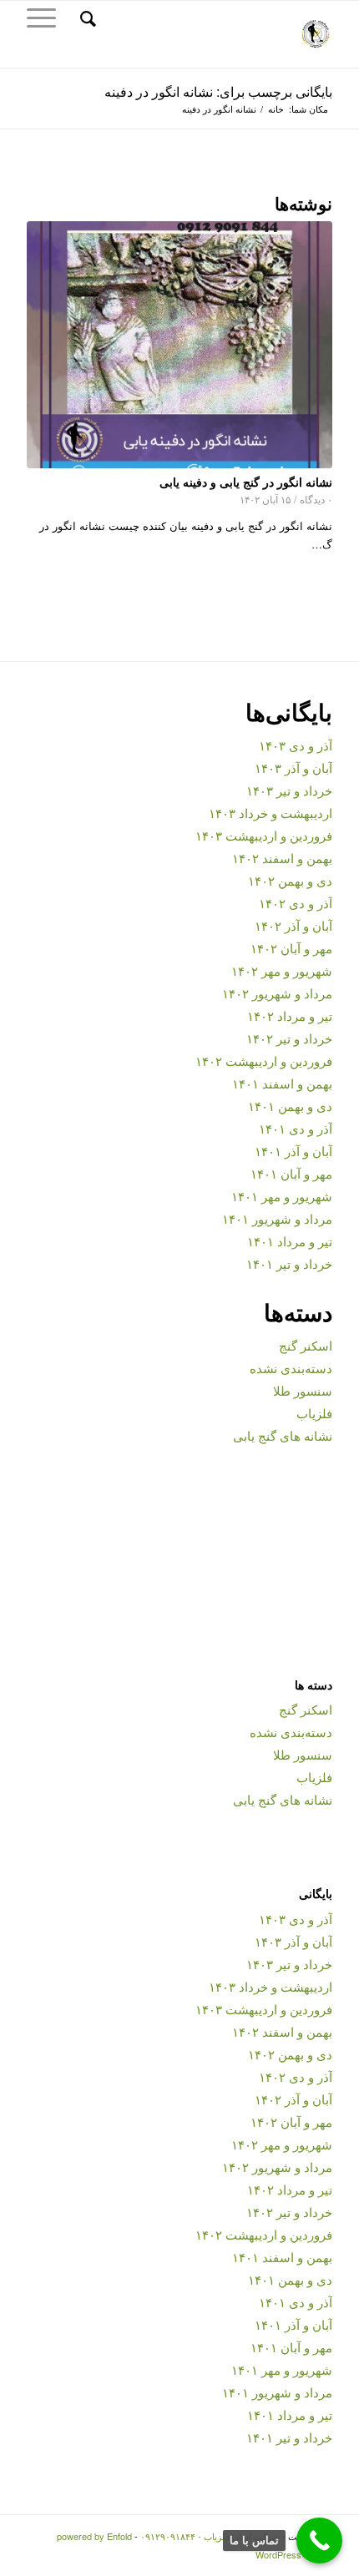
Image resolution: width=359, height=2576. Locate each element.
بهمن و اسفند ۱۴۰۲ (282, 858)
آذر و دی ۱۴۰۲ (296, 903)
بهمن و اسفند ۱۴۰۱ (282, 1083)
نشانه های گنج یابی (283, 1435)
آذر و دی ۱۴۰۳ (296, 745)
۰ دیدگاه (316, 499)
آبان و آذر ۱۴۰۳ (293, 768)
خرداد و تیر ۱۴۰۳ (289, 790)
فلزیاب (314, 1413)
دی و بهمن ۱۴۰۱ (290, 1106)
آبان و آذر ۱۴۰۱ (293, 1151)
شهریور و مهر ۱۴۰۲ (282, 970)
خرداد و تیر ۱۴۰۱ (289, 1263)
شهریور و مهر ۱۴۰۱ (282, 1196)
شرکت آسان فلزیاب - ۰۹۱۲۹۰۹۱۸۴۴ (210, 2536)
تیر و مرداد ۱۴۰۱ (290, 1241)
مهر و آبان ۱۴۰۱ (291, 1173)
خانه (276, 109)
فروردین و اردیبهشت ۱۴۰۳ (264, 835)
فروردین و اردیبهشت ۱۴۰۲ (264, 1061)
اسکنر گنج (306, 1345)
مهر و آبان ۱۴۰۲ (291, 948)
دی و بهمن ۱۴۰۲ (290, 880)
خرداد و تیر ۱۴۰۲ (289, 1038)
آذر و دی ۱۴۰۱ (296, 1128)
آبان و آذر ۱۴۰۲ (293, 925)
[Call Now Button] (319, 2541)
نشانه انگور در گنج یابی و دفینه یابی (246, 482)
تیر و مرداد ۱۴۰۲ (290, 1015)
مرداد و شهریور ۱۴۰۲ (277, 993)
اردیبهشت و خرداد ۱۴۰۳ (271, 813)
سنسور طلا (303, 1390)
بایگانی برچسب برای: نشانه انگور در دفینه (218, 91)
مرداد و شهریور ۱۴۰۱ (277, 1218)
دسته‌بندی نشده (291, 1368)
